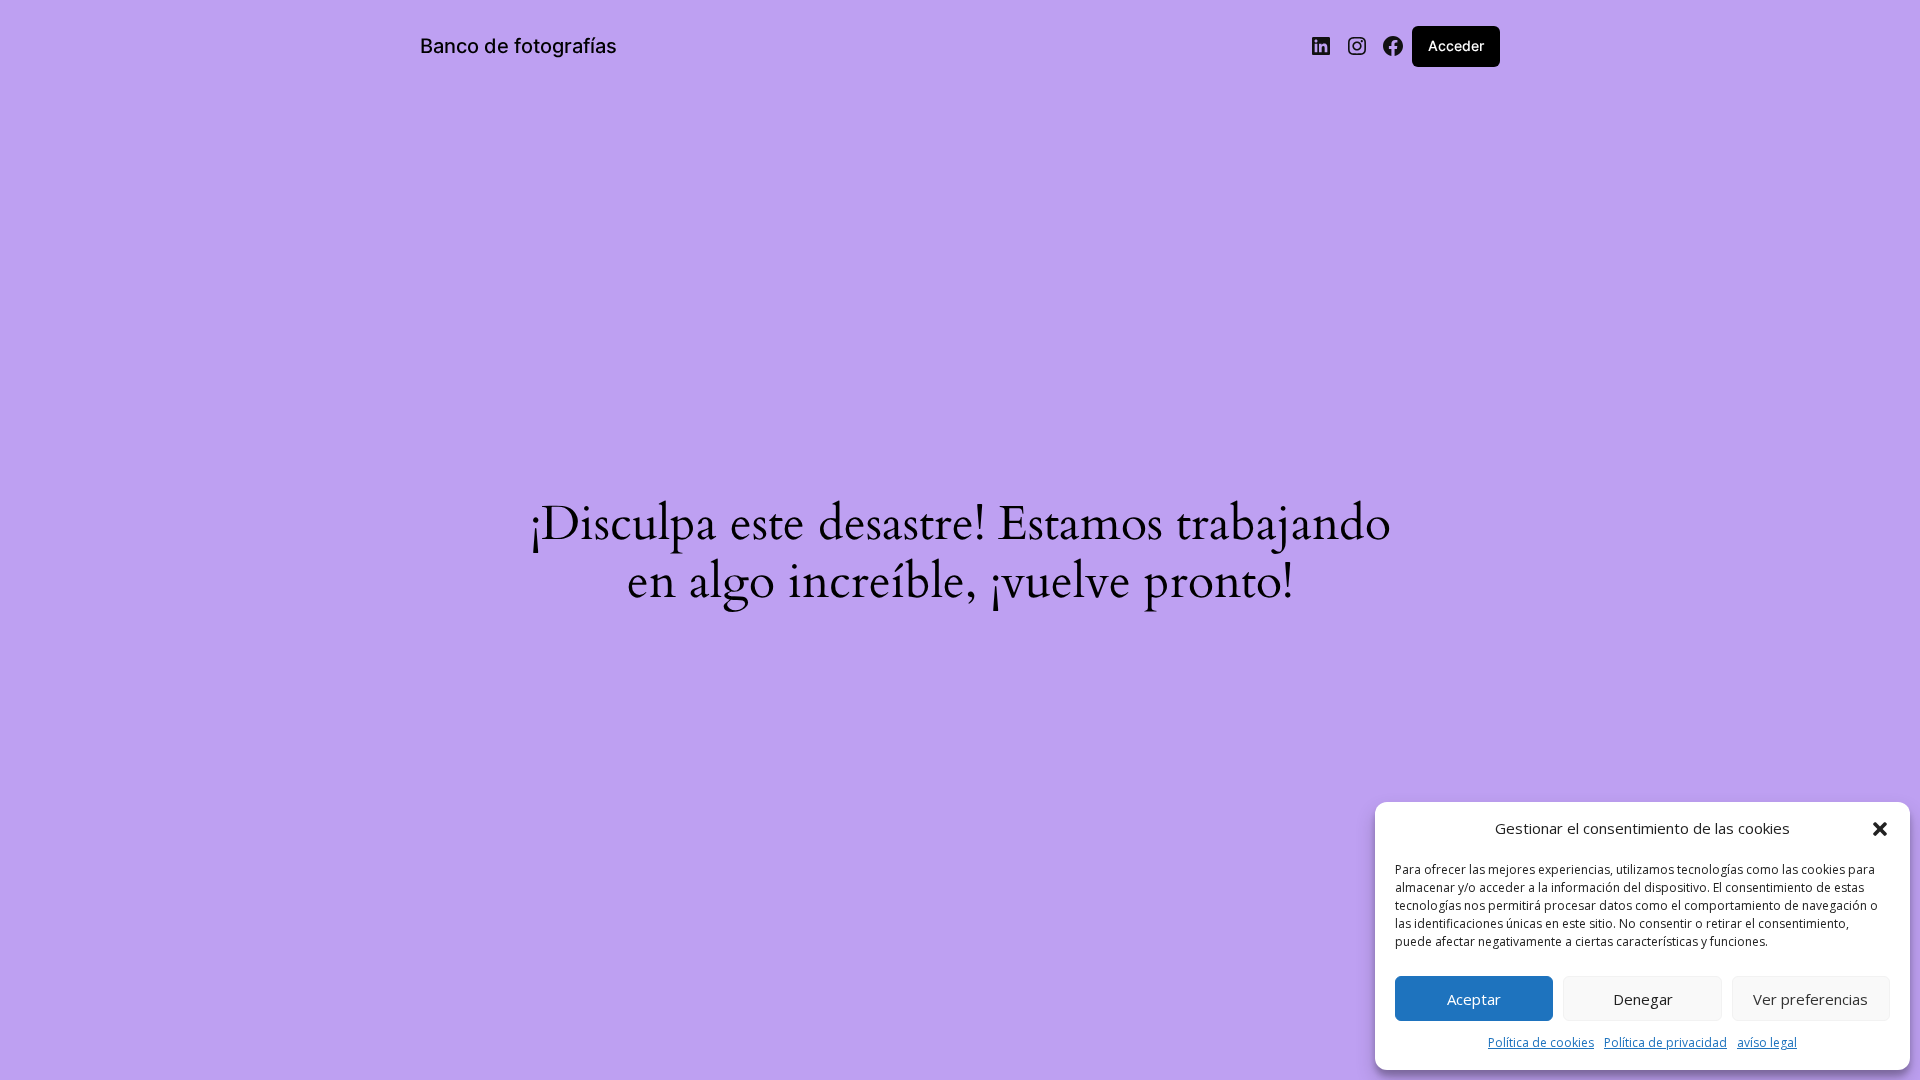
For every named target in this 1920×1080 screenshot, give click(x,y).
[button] (1880, 829)
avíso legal (1767, 1042)
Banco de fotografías (518, 46)
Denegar (1643, 999)
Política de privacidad (1665, 1042)
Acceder (1456, 45)
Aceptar (1474, 999)
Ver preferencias (1810, 999)
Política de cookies (1541, 1042)
